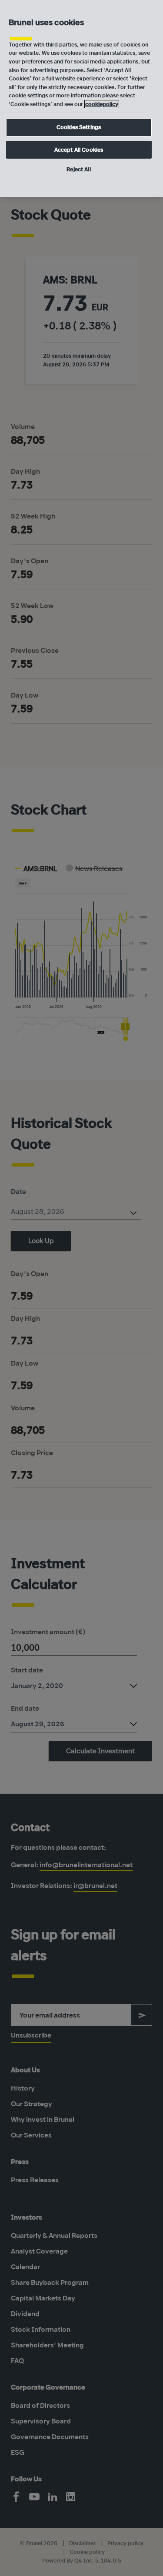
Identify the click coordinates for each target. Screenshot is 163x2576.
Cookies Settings (79, 127)
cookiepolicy (102, 104)
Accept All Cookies (79, 150)
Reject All (78, 169)
